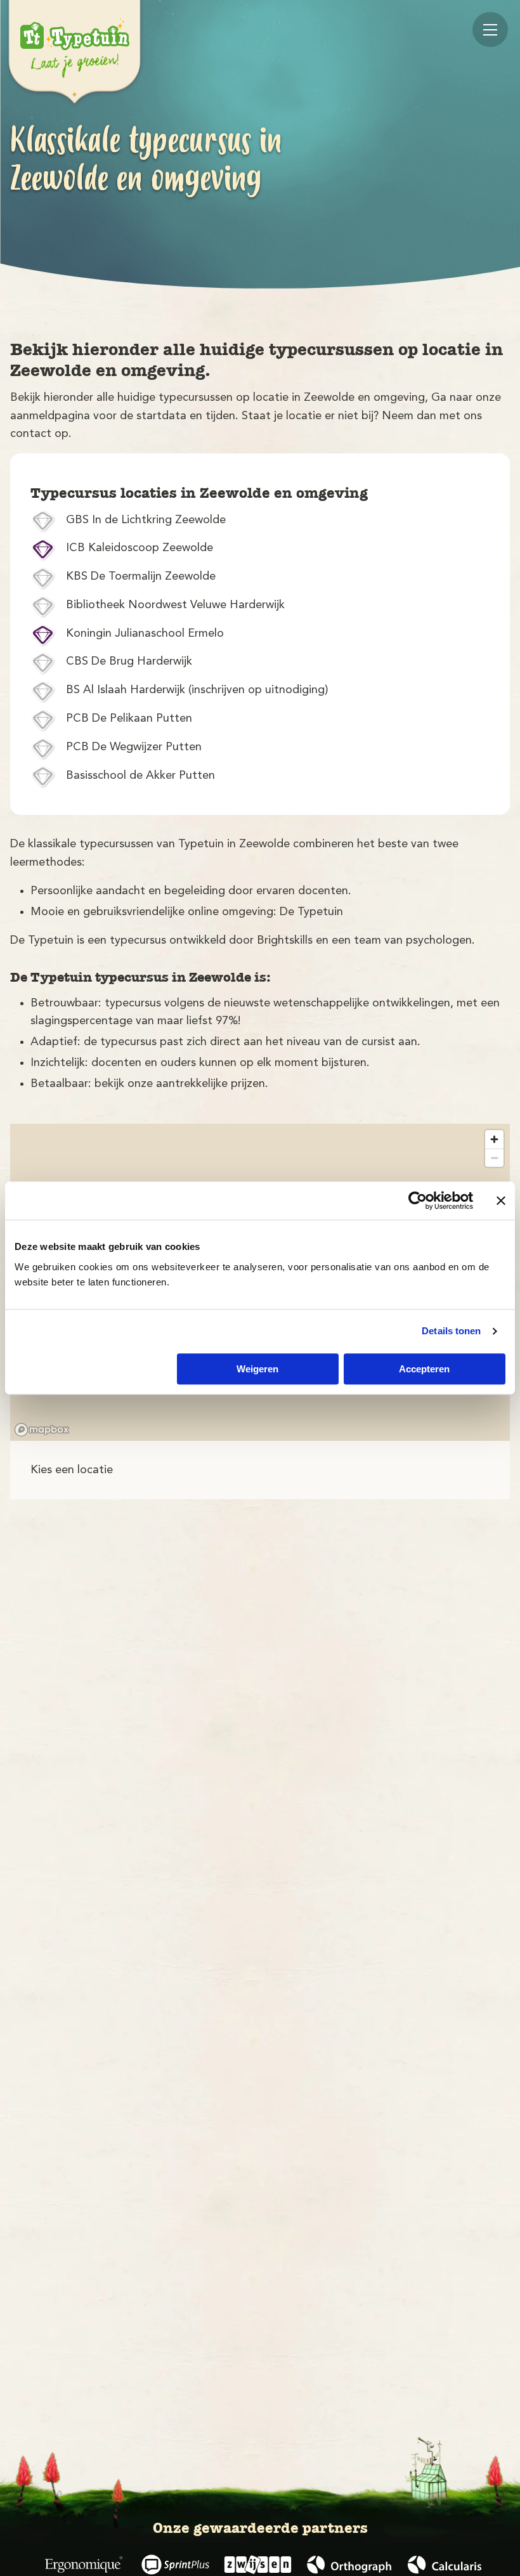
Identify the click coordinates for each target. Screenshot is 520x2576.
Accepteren (424, 1369)
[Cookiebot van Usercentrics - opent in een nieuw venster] (418, 1200)
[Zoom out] (494, 1158)
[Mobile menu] (490, 29)
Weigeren (257, 1369)
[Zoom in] (494, 1139)
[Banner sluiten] (501, 1200)
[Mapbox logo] (42, 1430)
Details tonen (451, 1331)
